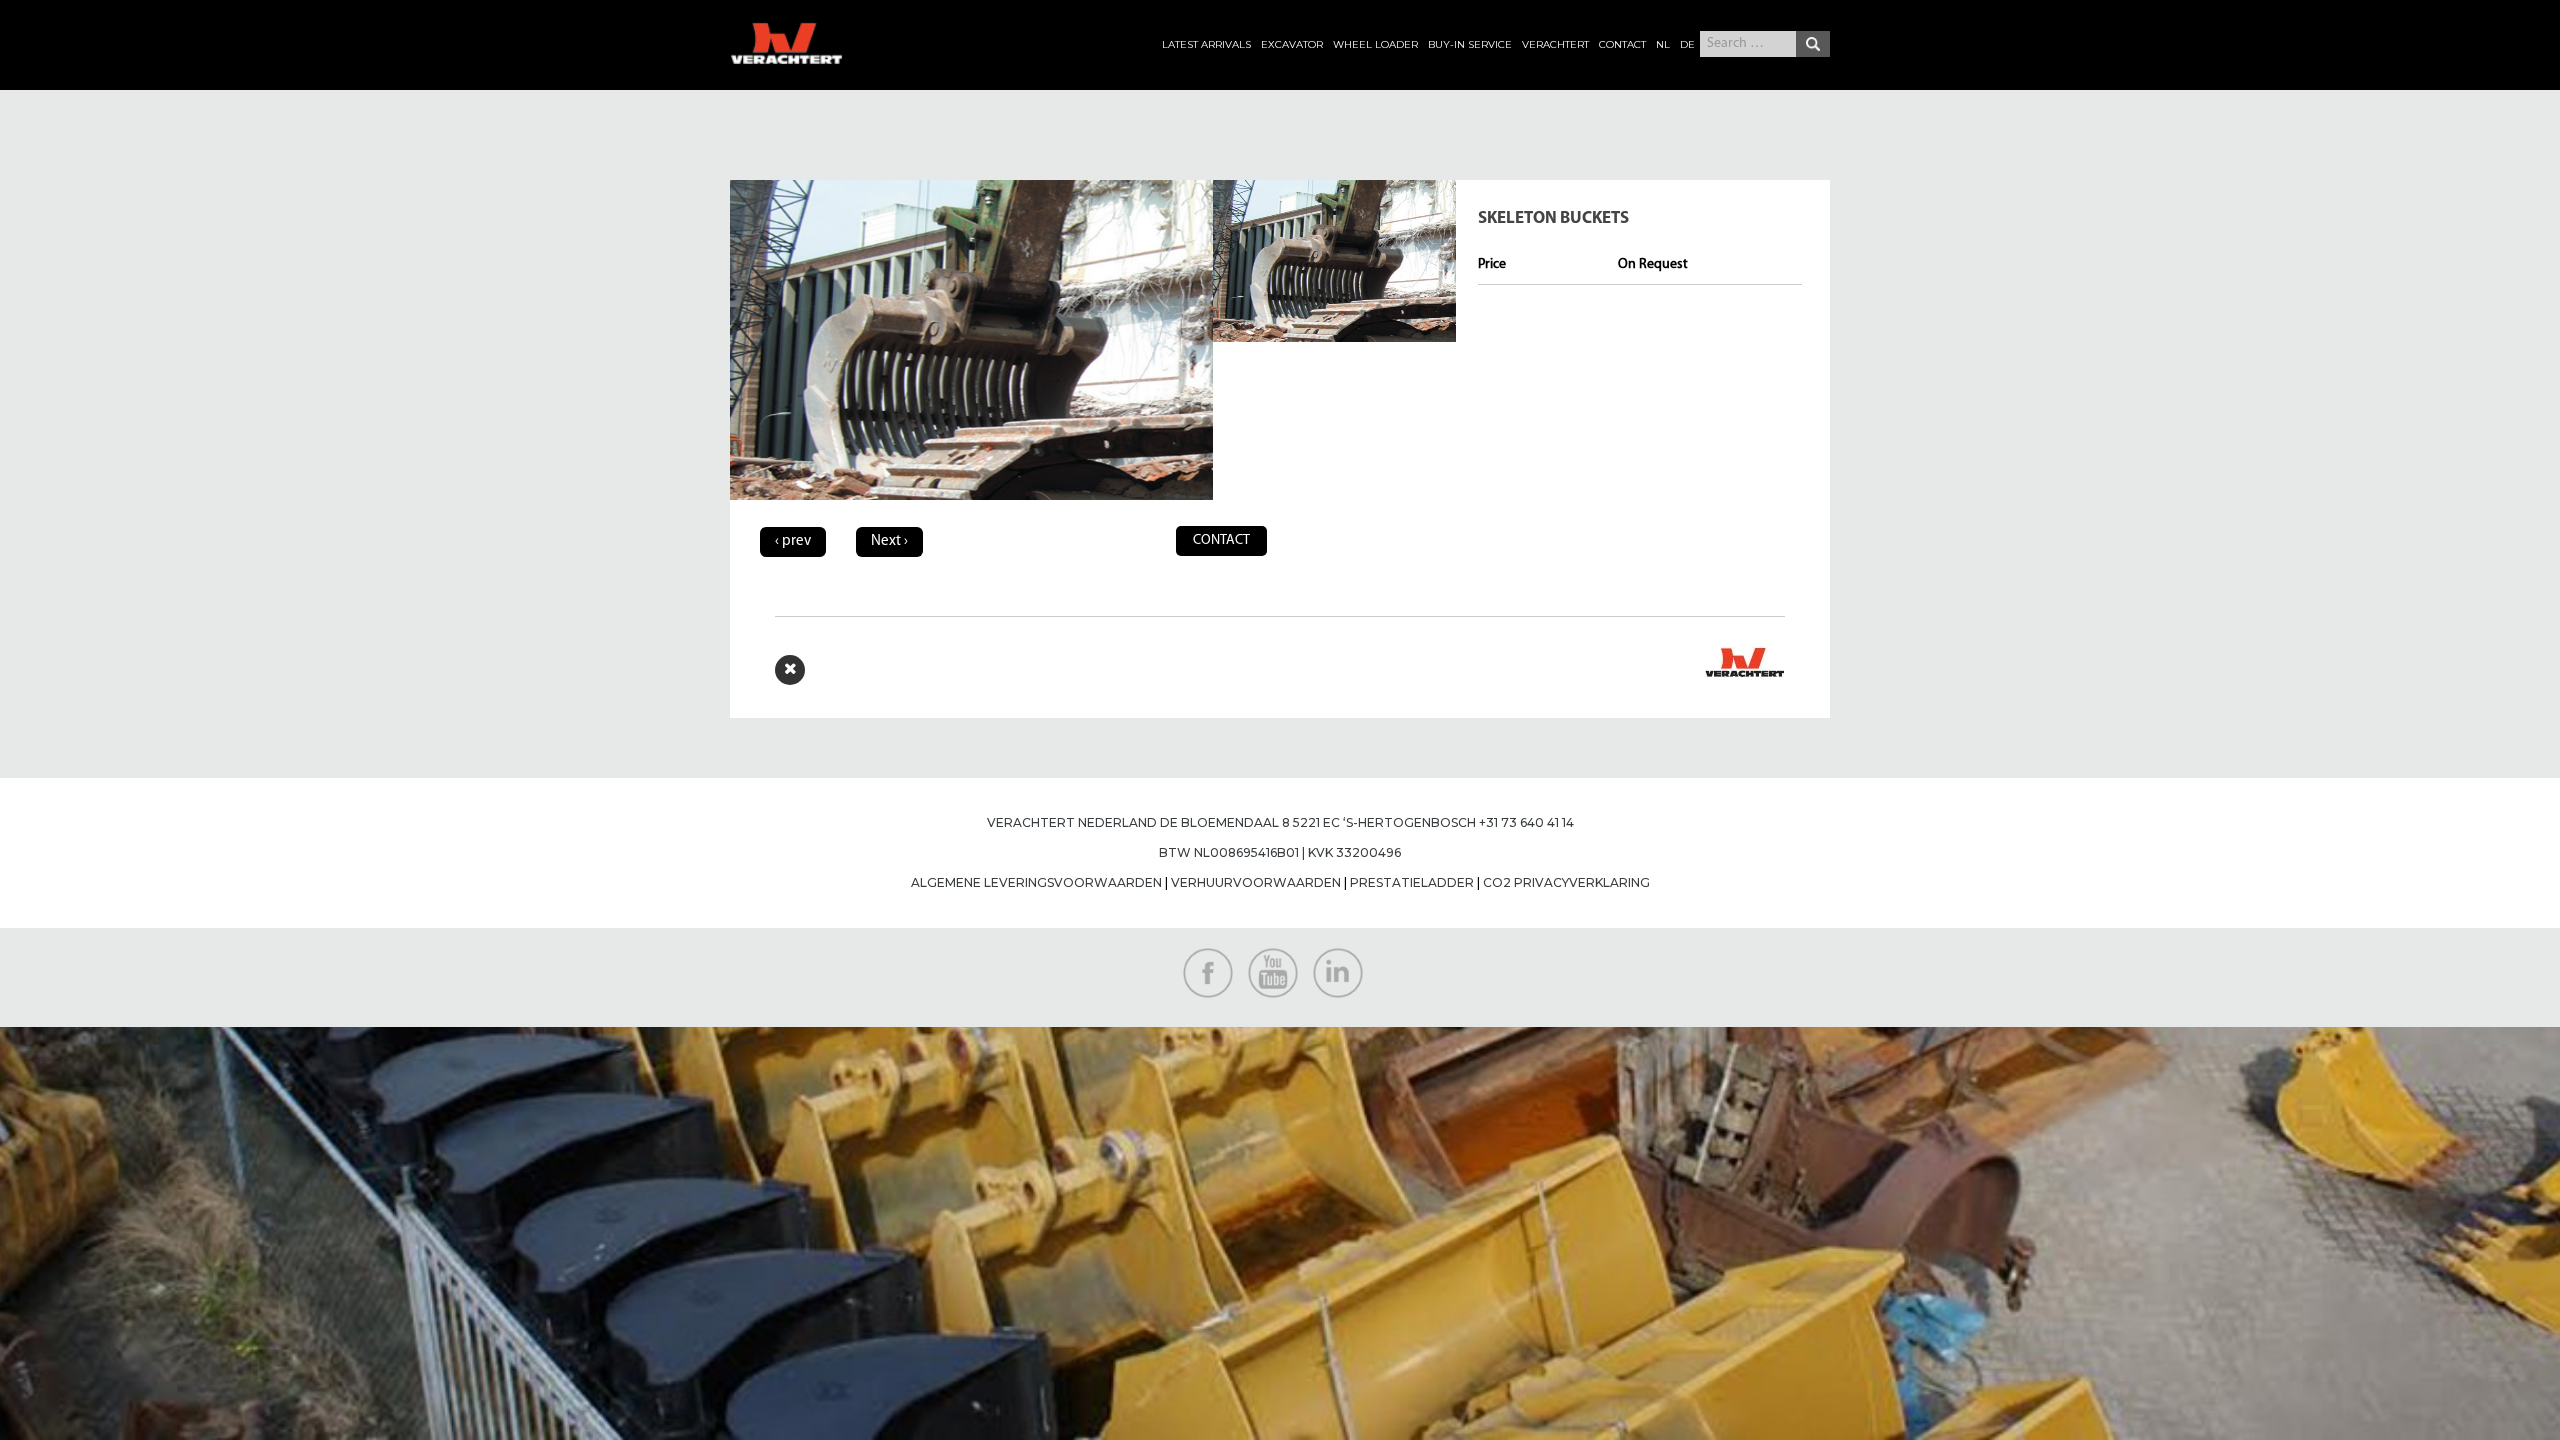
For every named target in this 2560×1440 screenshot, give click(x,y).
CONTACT (1622, 44)
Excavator (1292, 44)
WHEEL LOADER (1375, 44)
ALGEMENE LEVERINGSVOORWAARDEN (1038, 882)
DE (1687, 44)
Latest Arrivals (1206, 44)
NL (1663, 44)
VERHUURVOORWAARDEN (1254, 882)
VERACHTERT (1555, 44)
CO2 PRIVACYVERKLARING (1566, 882)
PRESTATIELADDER (1412, 882)
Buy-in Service (1470, 44)
